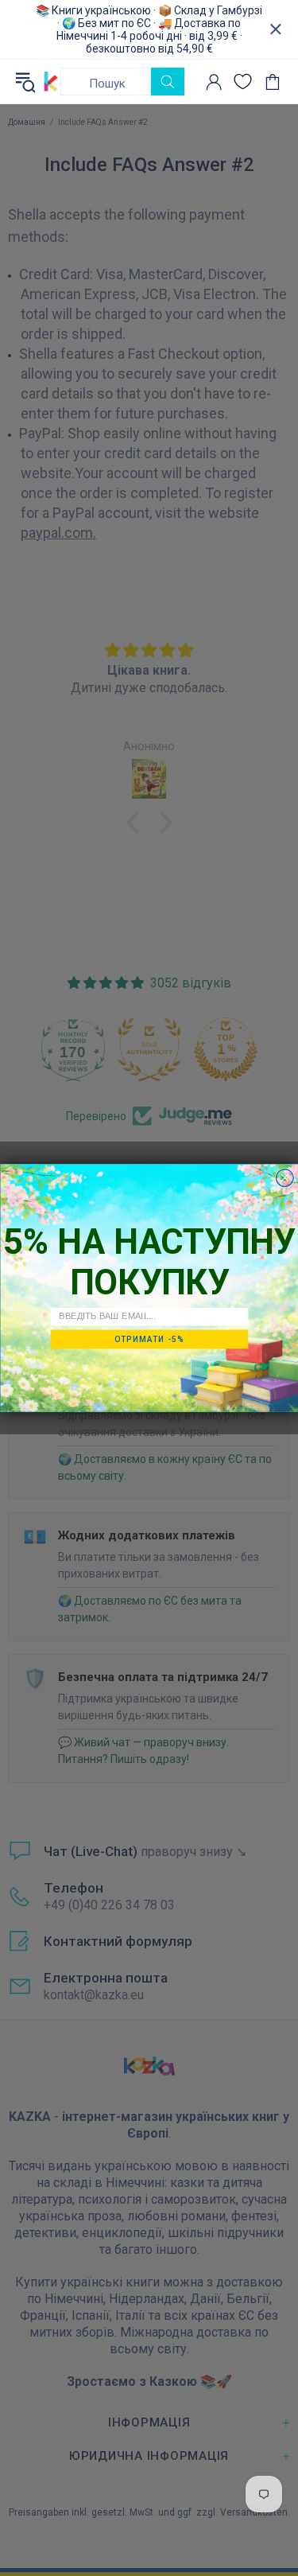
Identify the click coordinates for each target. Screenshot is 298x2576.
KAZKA (51, 81)
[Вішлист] (243, 82)
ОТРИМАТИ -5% (149, 1339)
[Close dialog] (284, 1178)
